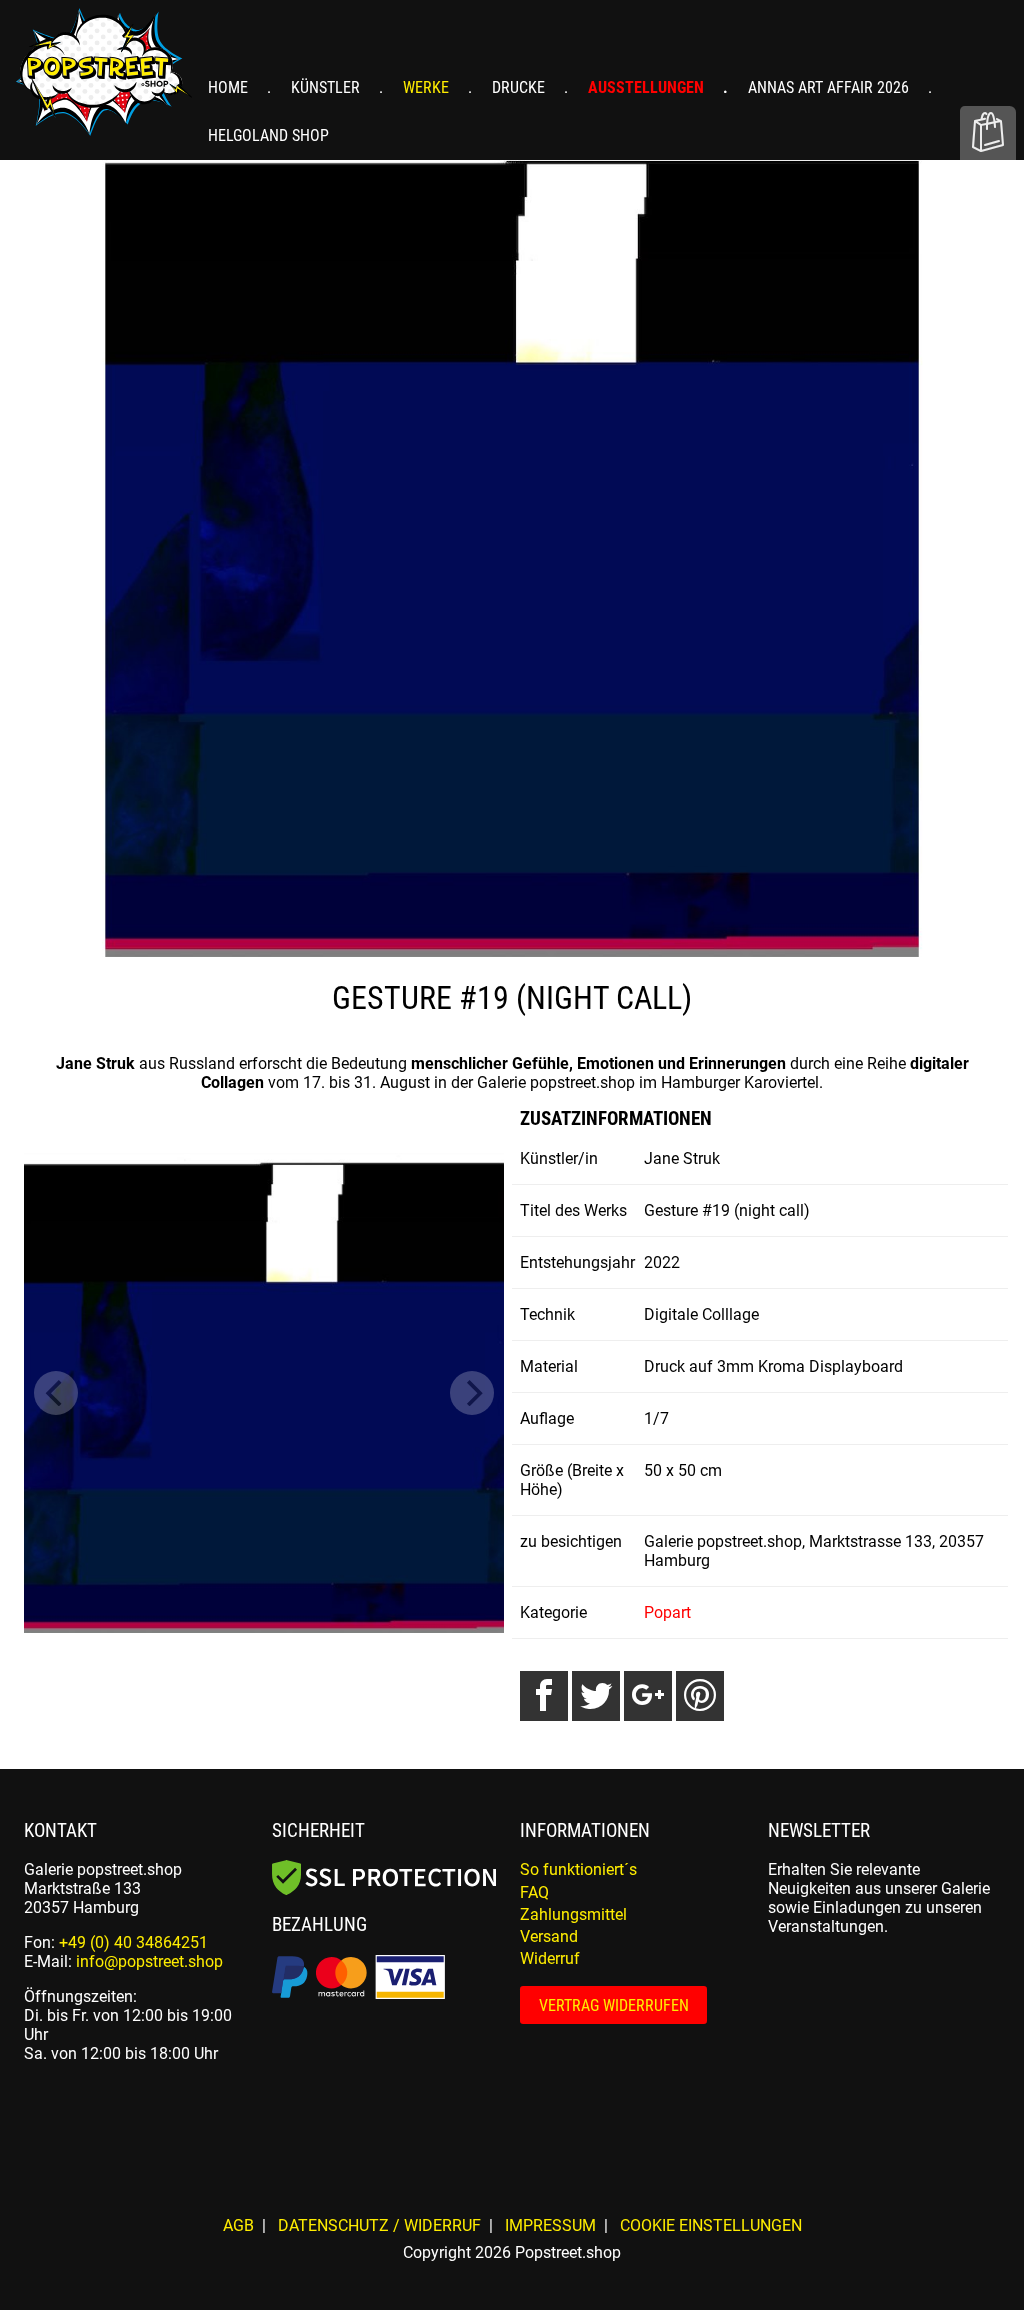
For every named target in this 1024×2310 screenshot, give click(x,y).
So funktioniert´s (578, 1869)
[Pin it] (700, 1696)
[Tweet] (596, 1696)
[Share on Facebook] (544, 1696)
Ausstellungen (648, 87)
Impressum (550, 2225)
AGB (238, 2225)
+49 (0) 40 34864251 (133, 1942)
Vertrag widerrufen (614, 2005)
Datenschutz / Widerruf (379, 2225)
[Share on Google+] (648, 1696)
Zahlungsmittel (573, 1914)
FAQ (534, 1892)
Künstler (327, 87)
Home (230, 87)
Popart (667, 1612)
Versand (549, 1936)
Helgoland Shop (268, 135)
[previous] (56, 1393)
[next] (472, 1393)
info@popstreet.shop (149, 1961)
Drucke (520, 87)
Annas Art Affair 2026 (830, 87)
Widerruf (550, 1958)
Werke (428, 87)
